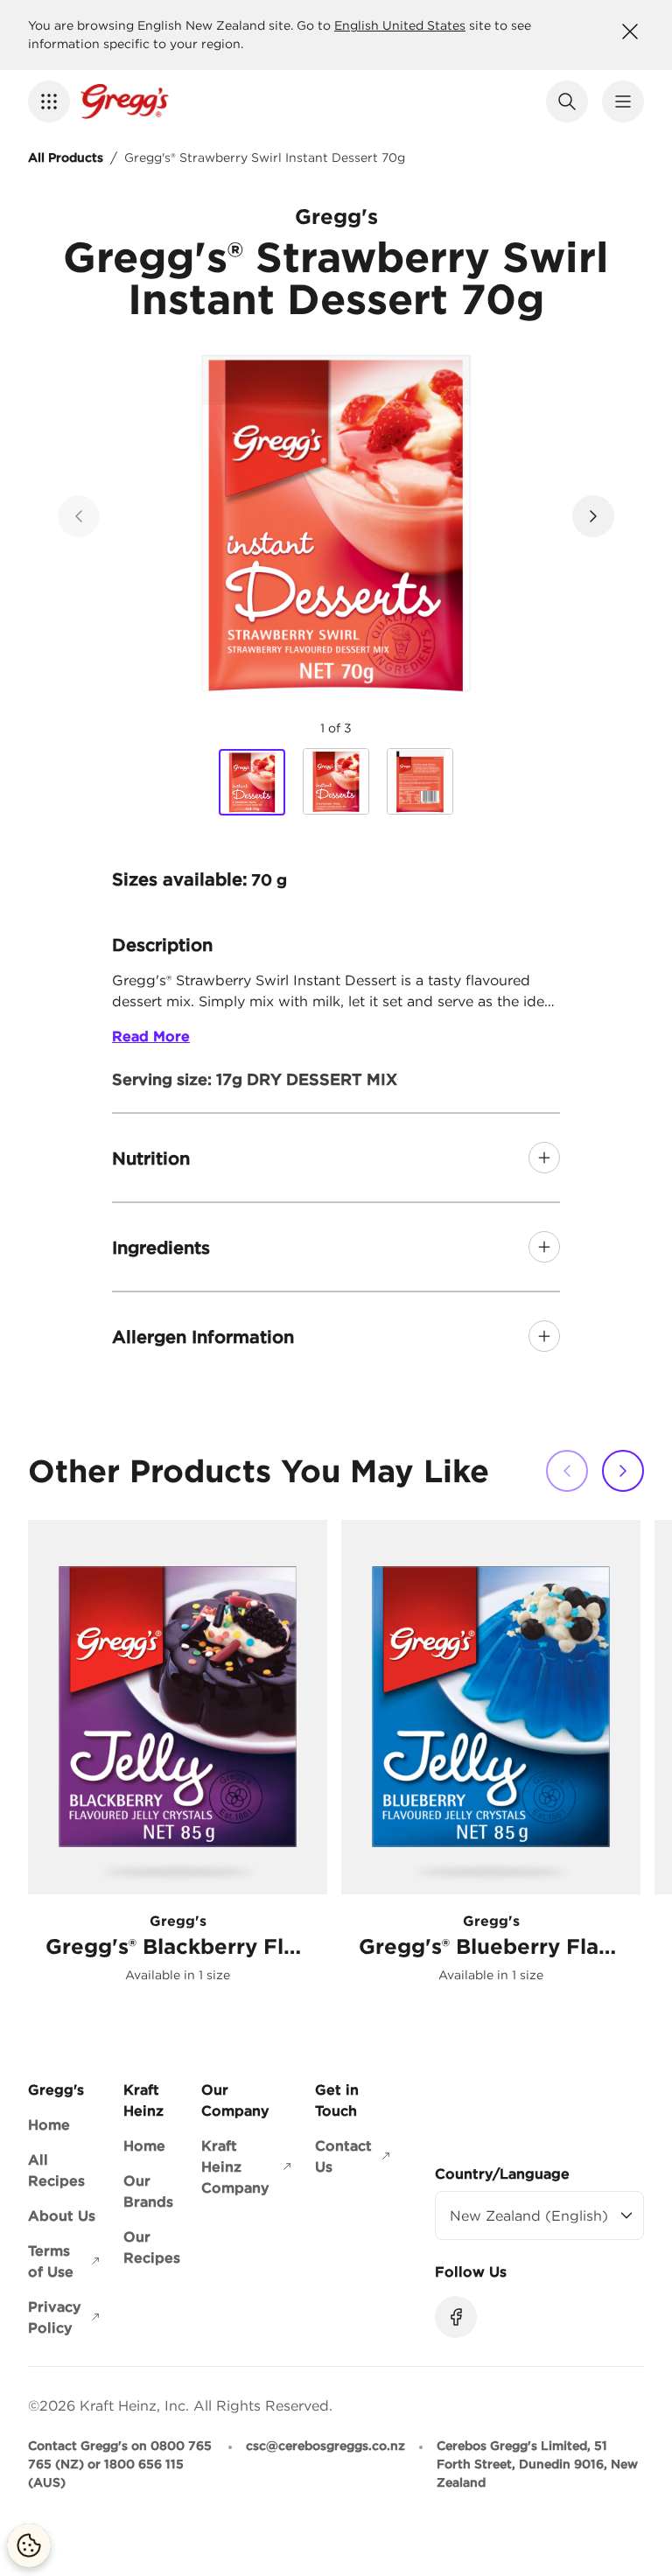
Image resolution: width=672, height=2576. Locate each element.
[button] (49, 101)
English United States (400, 25)
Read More (151, 1036)
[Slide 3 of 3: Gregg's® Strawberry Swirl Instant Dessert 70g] (420, 781)
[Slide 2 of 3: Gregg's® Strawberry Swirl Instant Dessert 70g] (336, 781)
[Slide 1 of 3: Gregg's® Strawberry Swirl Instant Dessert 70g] (252, 782)
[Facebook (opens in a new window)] (456, 2317)
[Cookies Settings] (29, 2545)
